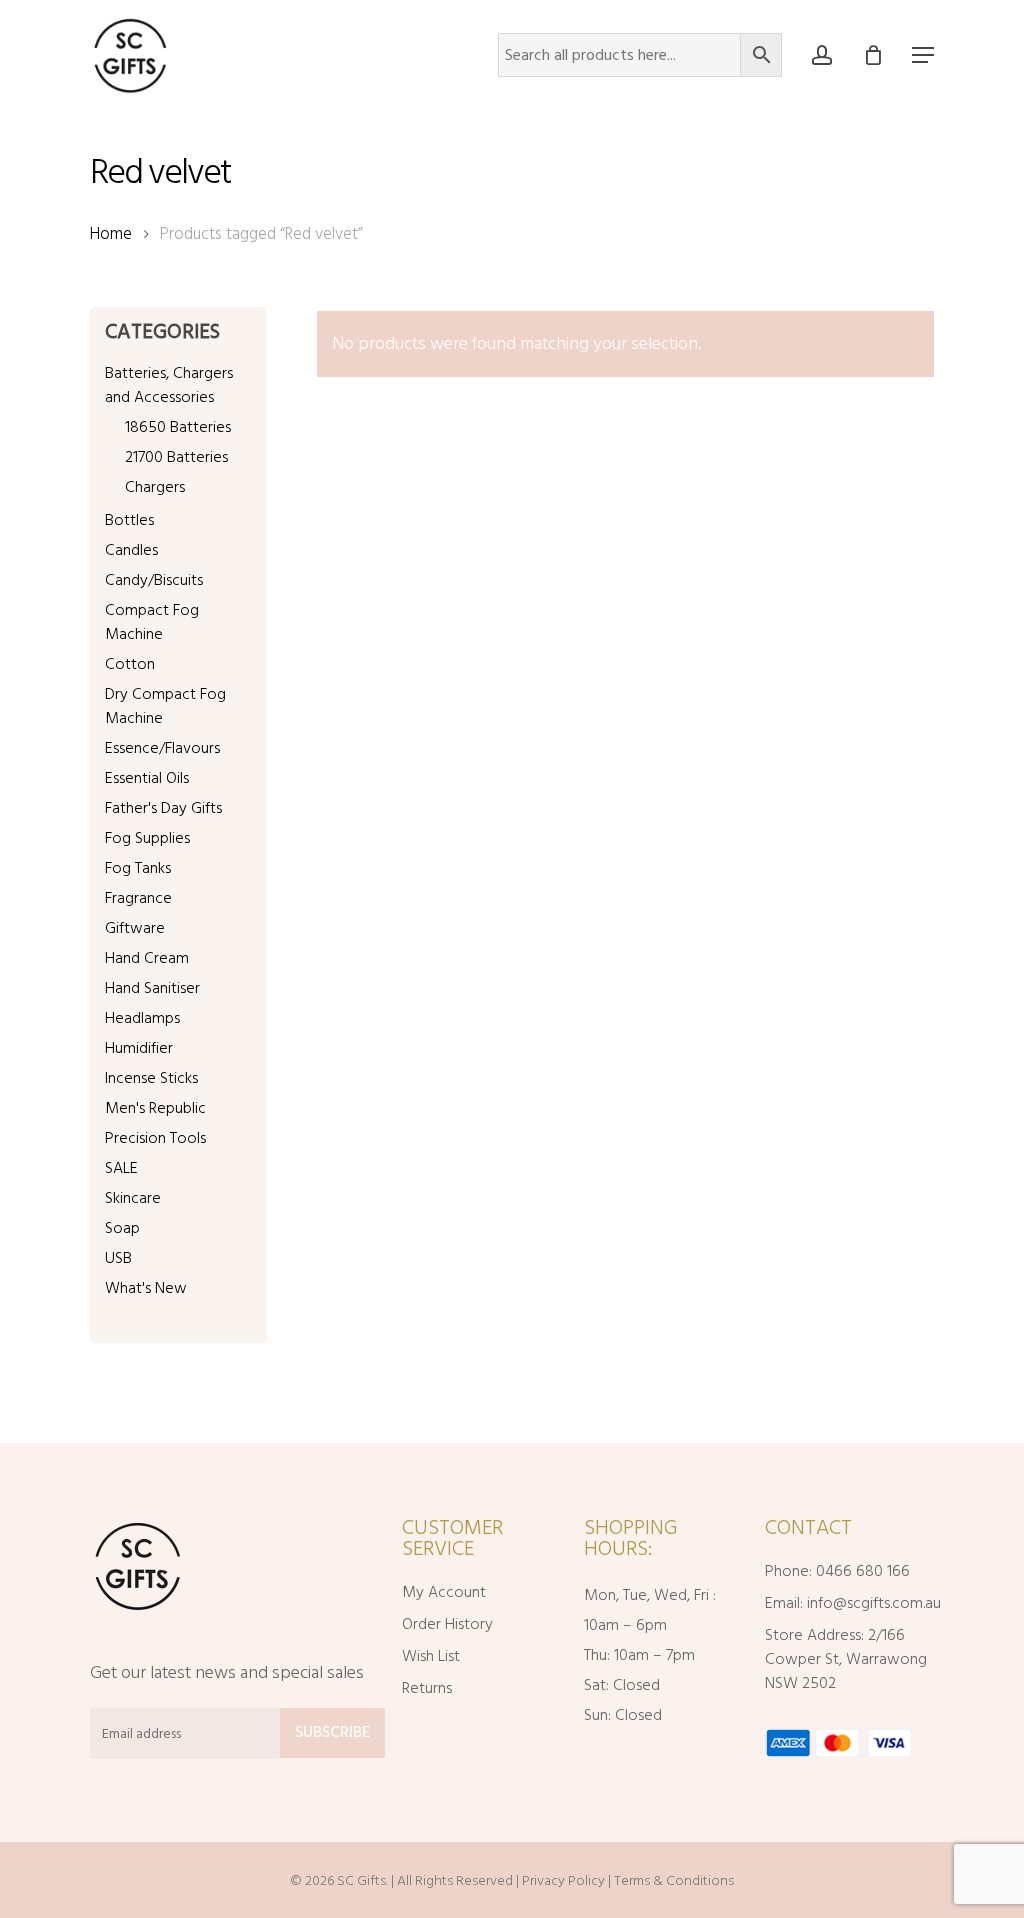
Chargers (155, 487)
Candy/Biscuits (154, 580)
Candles (131, 550)
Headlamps (142, 1018)
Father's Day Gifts (163, 808)
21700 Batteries (176, 457)
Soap (122, 1228)
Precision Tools (155, 1138)
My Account (444, 1592)
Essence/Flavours (162, 748)
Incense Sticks (151, 1078)
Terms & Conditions (674, 1880)
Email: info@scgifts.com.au (847, 1603)
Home (111, 234)
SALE (121, 1168)
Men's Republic (155, 1108)
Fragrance (138, 898)
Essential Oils (147, 778)
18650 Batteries (178, 427)
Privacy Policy (563, 1880)
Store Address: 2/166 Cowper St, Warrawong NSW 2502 (846, 1659)
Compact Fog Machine (152, 622)
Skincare (133, 1198)
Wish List (431, 1656)
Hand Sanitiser (152, 988)
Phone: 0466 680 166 (837, 1571)
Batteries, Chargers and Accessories (169, 385)
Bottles (129, 520)
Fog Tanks (138, 868)
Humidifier (139, 1048)
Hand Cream (147, 958)
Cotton (130, 664)
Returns (427, 1688)
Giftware (135, 928)
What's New (146, 1288)
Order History (447, 1624)
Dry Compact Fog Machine (165, 706)
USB (118, 1258)
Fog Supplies (147, 838)
